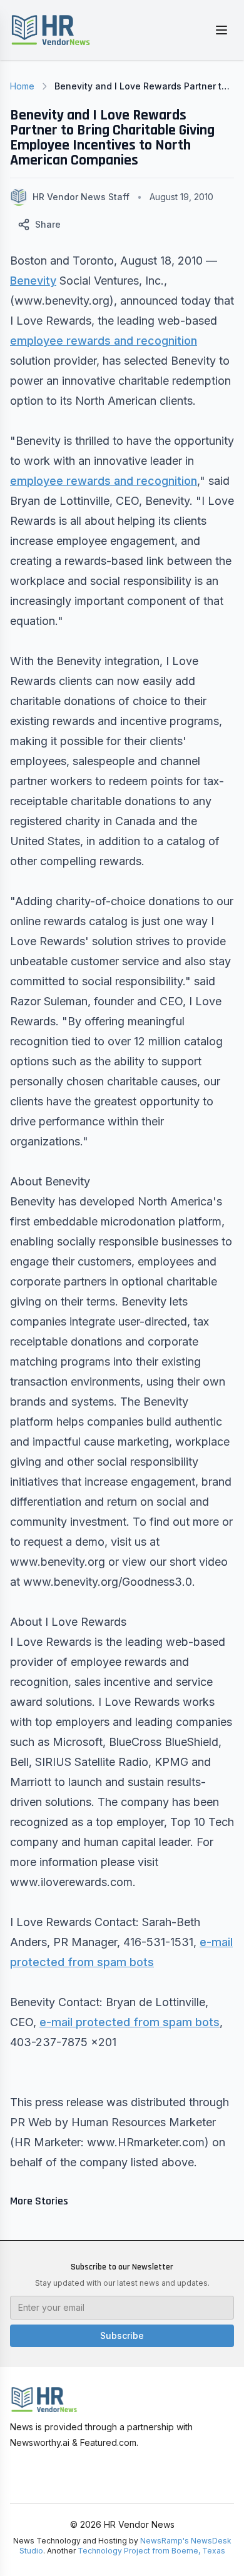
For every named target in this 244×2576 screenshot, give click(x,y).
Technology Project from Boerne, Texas (151, 2551)
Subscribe (122, 2335)
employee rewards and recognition (104, 341)
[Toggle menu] (221, 30)
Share (48, 224)
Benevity (33, 281)
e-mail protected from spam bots (130, 2022)
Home (22, 86)
